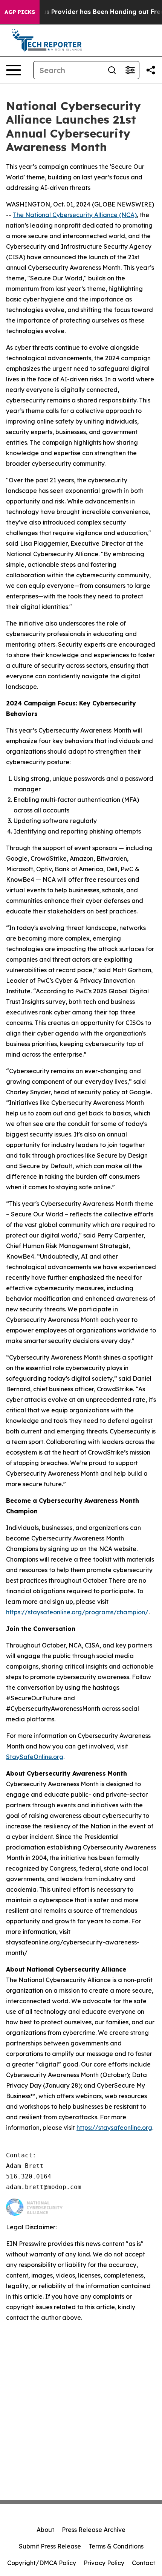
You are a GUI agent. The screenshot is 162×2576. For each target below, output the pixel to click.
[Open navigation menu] (14, 70)
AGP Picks (20, 12)
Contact (144, 2563)
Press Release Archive (94, 2530)
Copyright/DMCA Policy (42, 2563)
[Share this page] (151, 70)
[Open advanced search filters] (130, 70)
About (45, 2530)
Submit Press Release (50, 2546)
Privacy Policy (104, 2563)
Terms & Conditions (116, 2546)
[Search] (112, 70)
